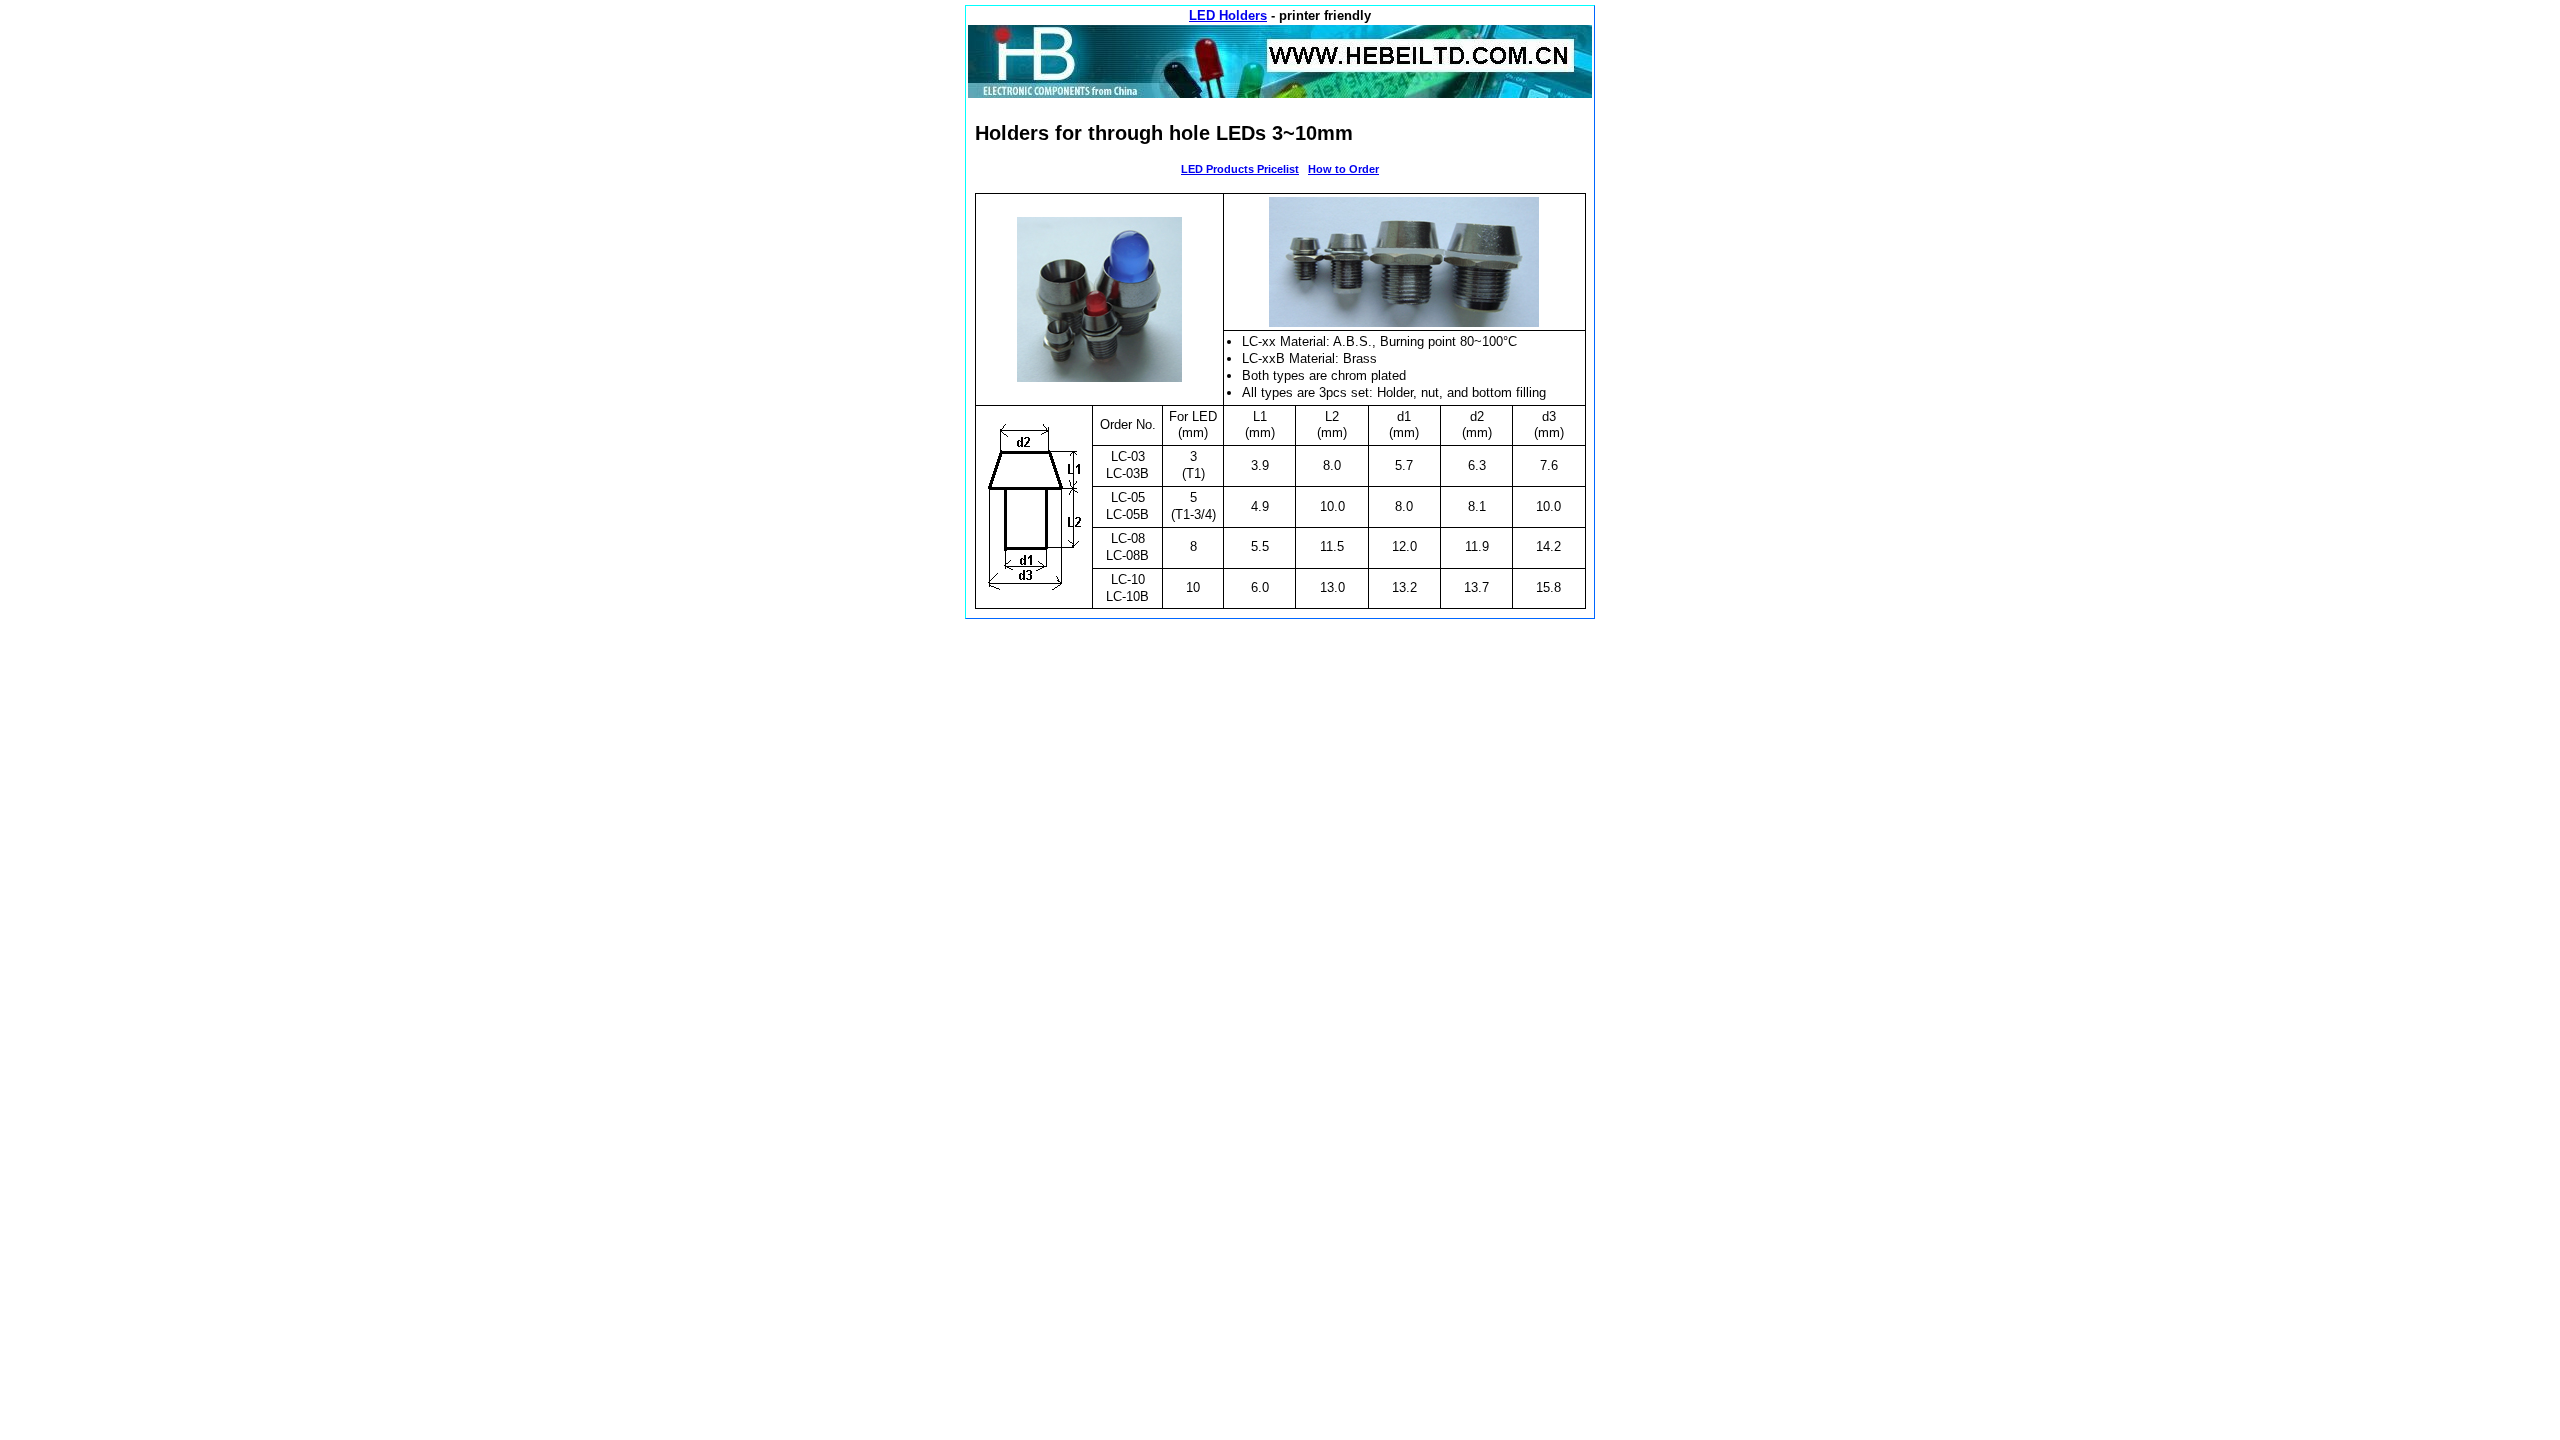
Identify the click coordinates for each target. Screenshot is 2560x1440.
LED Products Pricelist (1240, 169)
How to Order (1343, 169)
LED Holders (1228, 15)
